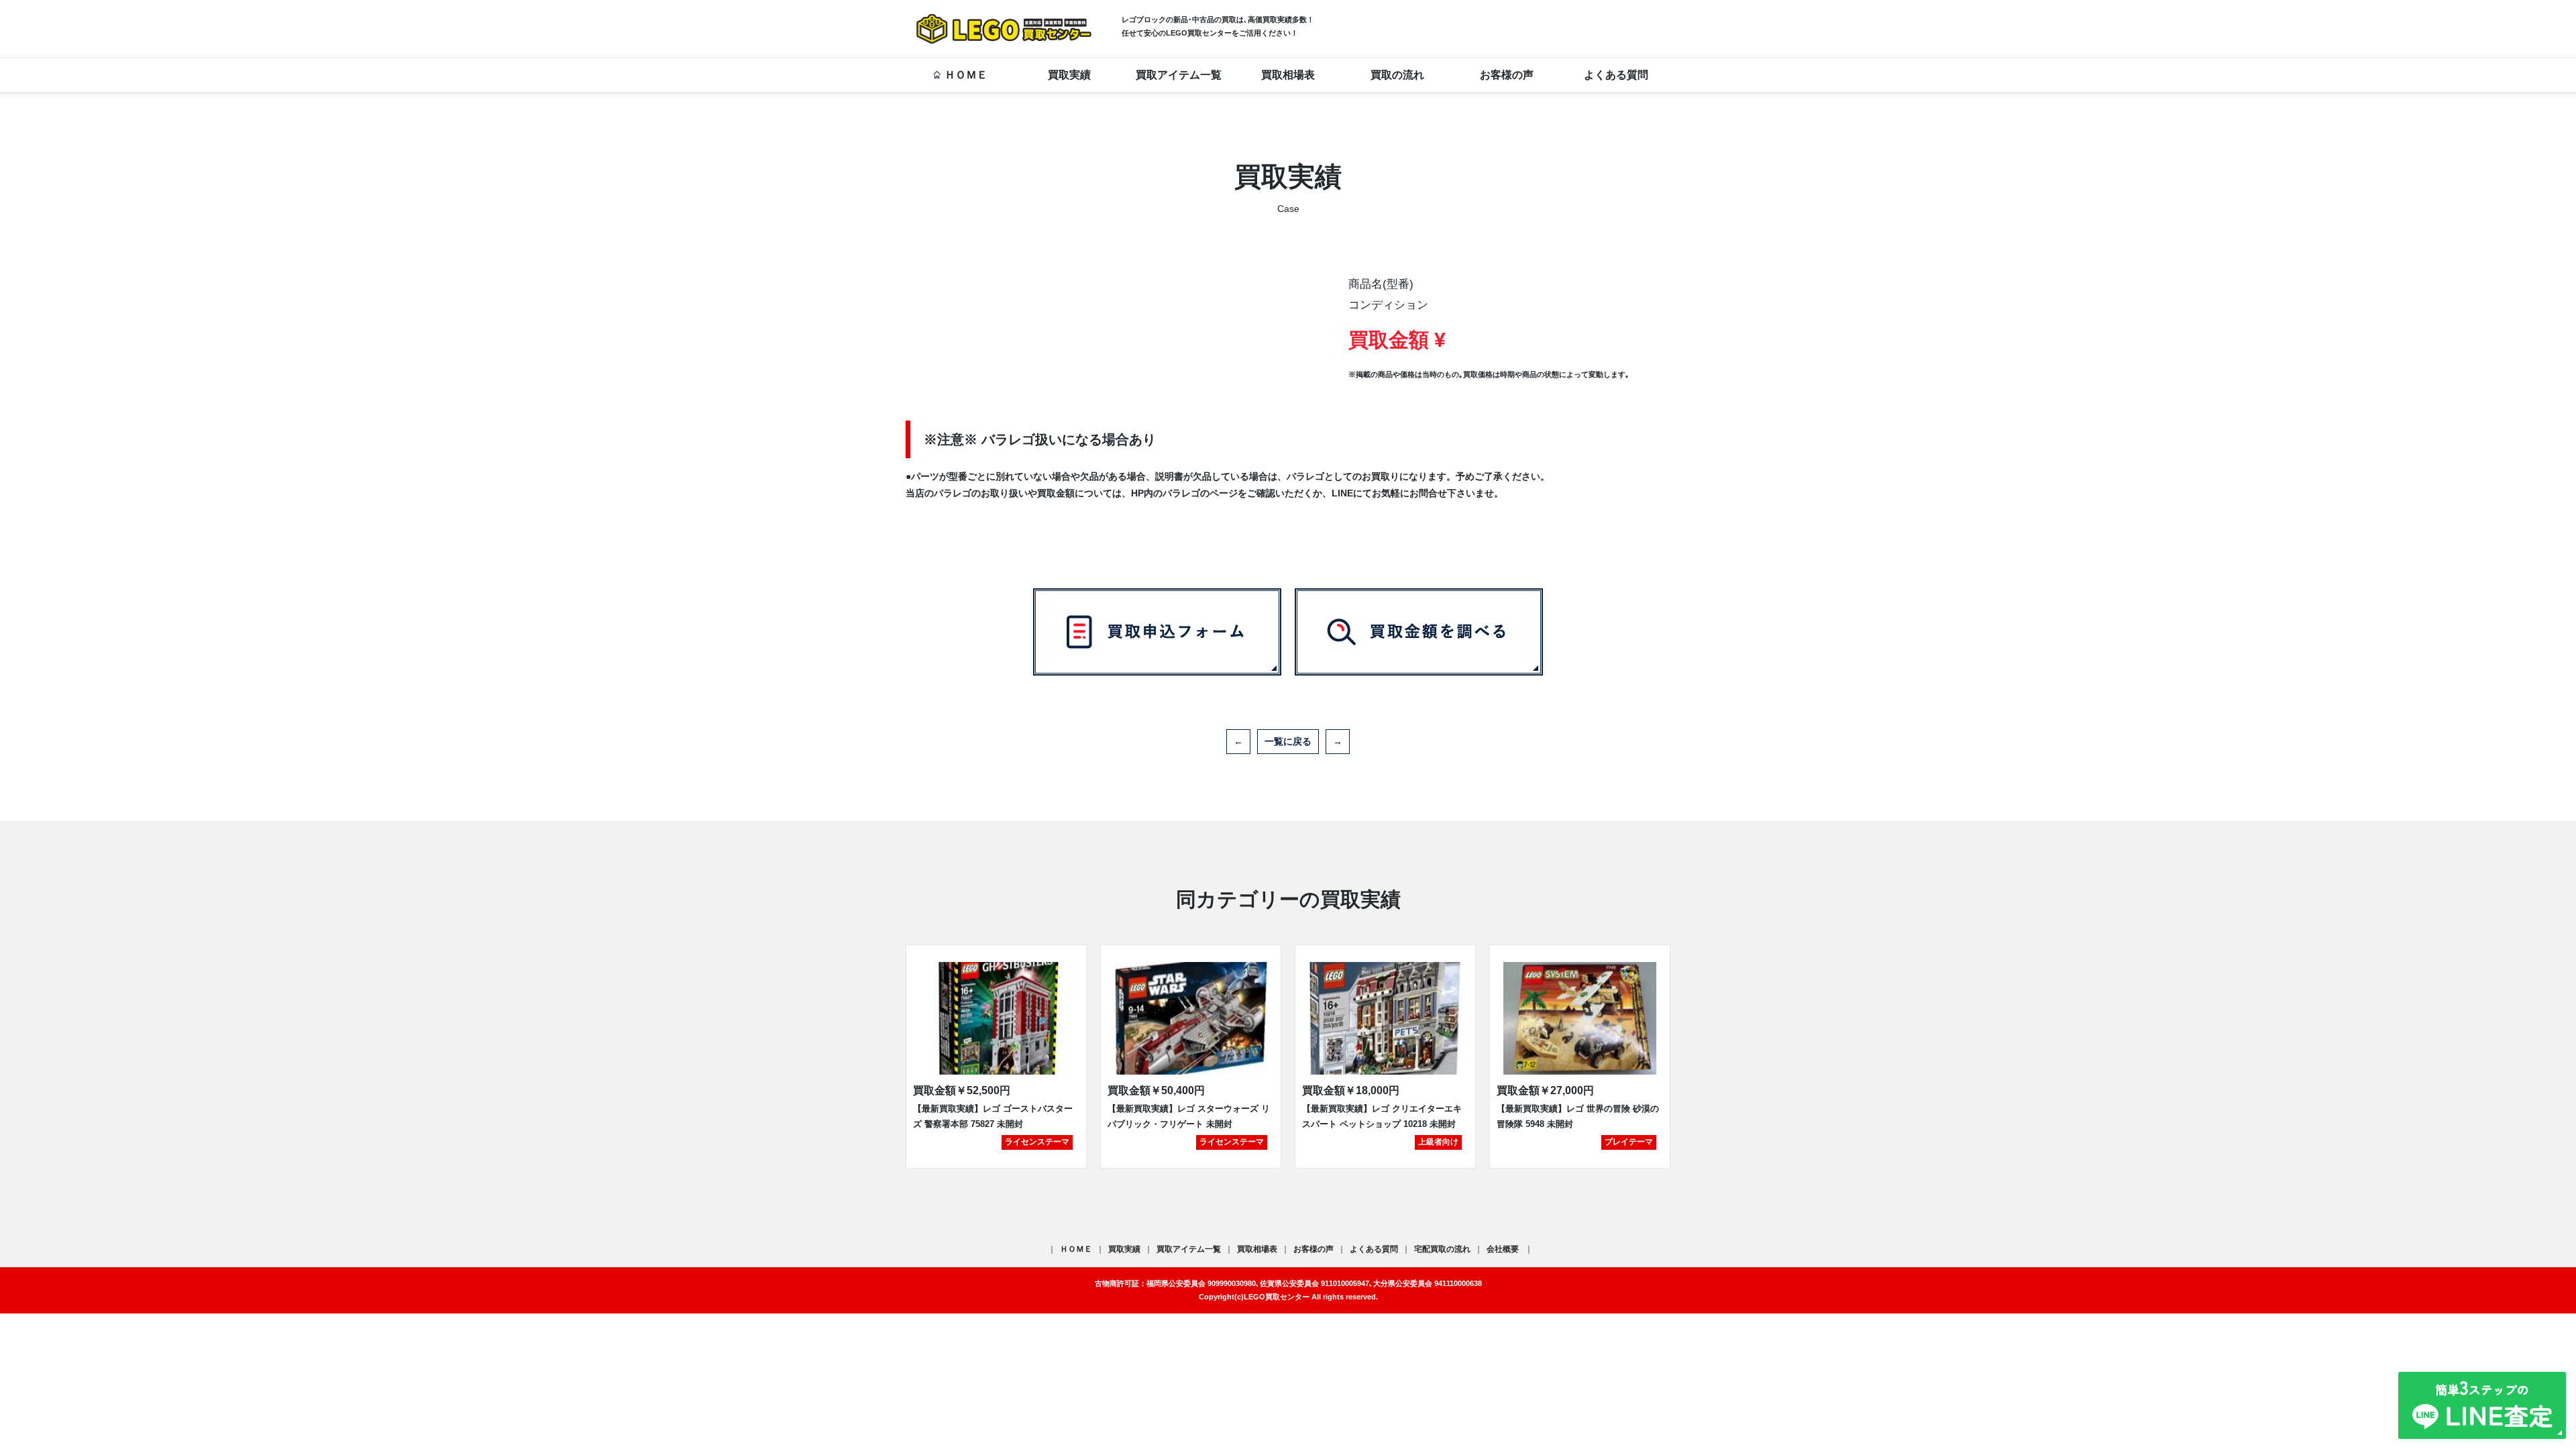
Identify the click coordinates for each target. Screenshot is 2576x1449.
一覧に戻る (1288, 741)
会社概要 (1504, 1249)
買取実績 (1069, 75)
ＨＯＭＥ (966, 75)
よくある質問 (1616, 75)
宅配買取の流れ (1442, 1249)
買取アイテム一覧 (1179, 75)
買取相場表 (1288, 75)
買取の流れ (1397, 75)
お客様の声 (1507, 75)
